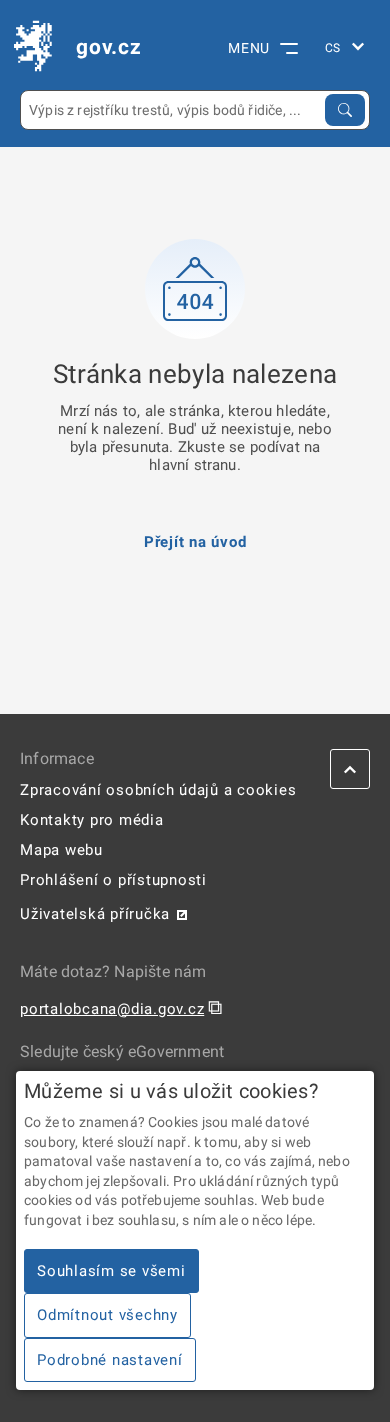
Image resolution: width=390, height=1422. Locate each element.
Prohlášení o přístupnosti (113, 880)
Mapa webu (61, 850)
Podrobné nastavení (110, 1360)
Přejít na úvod (195, 542)
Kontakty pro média (92, 820)
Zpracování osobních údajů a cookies (158, 790)
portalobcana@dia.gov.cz (112, 1009)
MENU (249, 48)
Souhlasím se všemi (111, 1271)
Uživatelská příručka (95, 914)
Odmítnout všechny (107, 1315)
